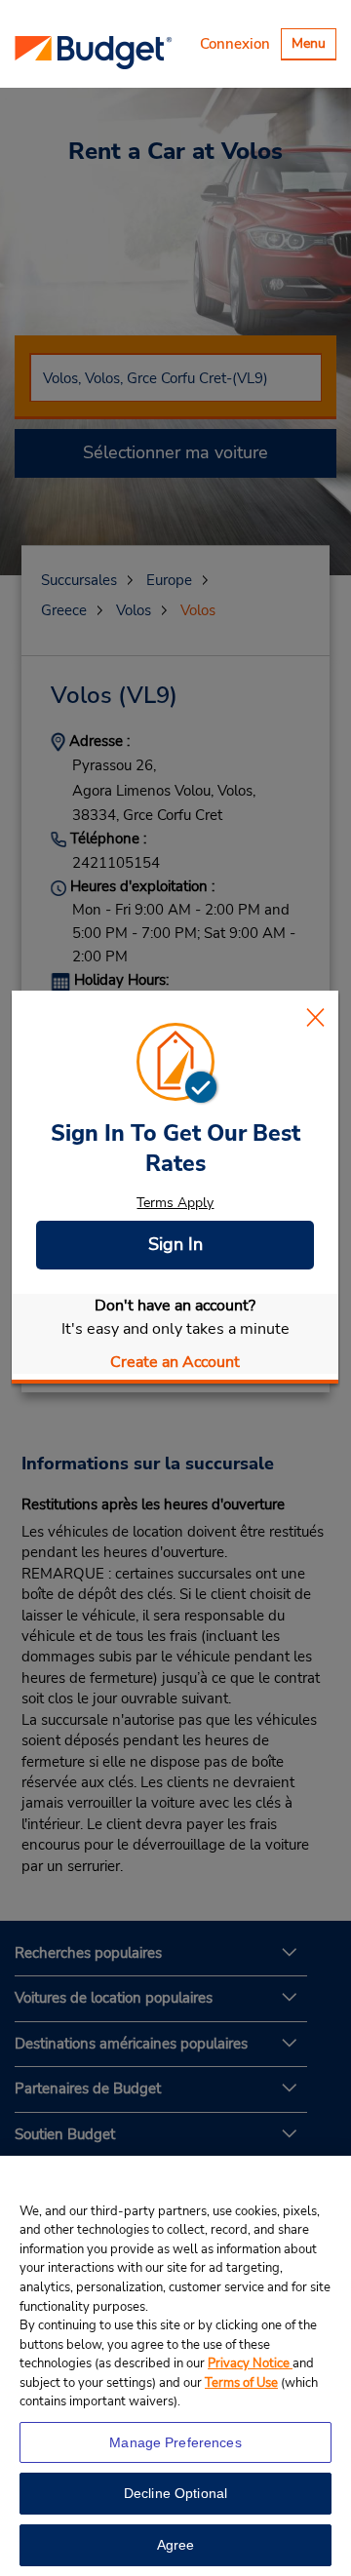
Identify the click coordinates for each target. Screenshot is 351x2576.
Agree (176, 2545)
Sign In (175, 1244)
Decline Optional (175, 2493)
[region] (175, 2366)
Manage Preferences (175, 2442)
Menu (313, 46)
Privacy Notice (250, 2363)
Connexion (235, 44)
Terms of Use (241, 2383)
